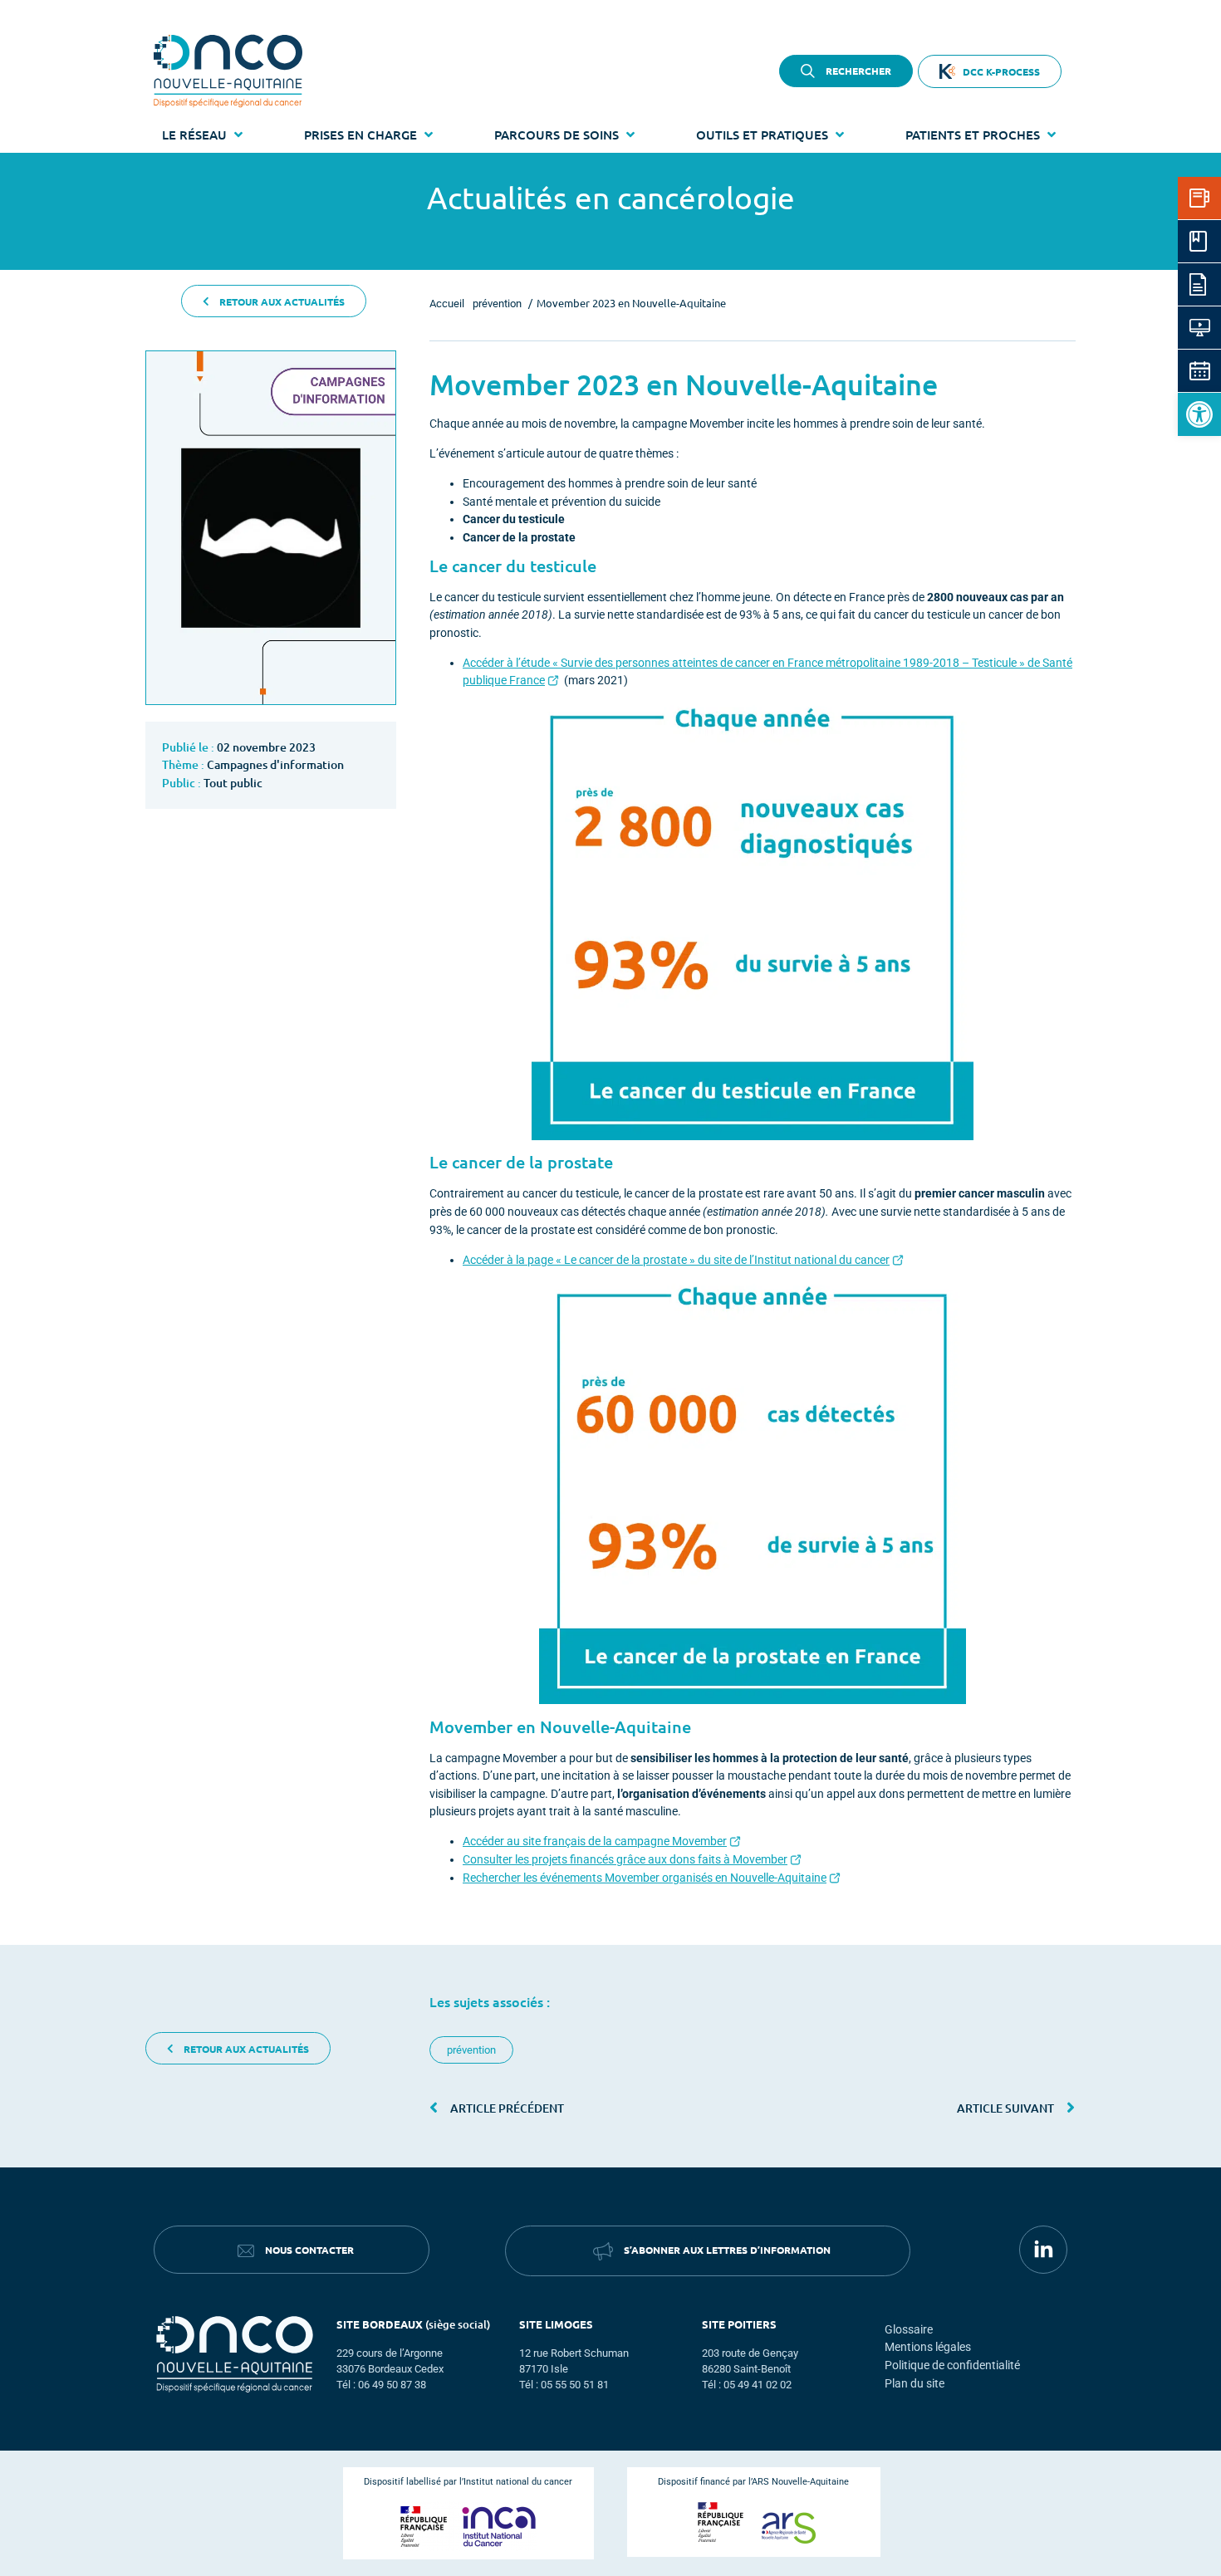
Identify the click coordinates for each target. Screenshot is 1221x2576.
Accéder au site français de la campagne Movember (595, 1841)
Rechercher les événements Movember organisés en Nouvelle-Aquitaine (645, 1878)
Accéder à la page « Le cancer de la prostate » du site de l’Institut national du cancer (676, 1260)
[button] (1199, 414)
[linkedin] (1043, 2250)
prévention (471, 2050)
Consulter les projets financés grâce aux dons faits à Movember (625, 1860)
